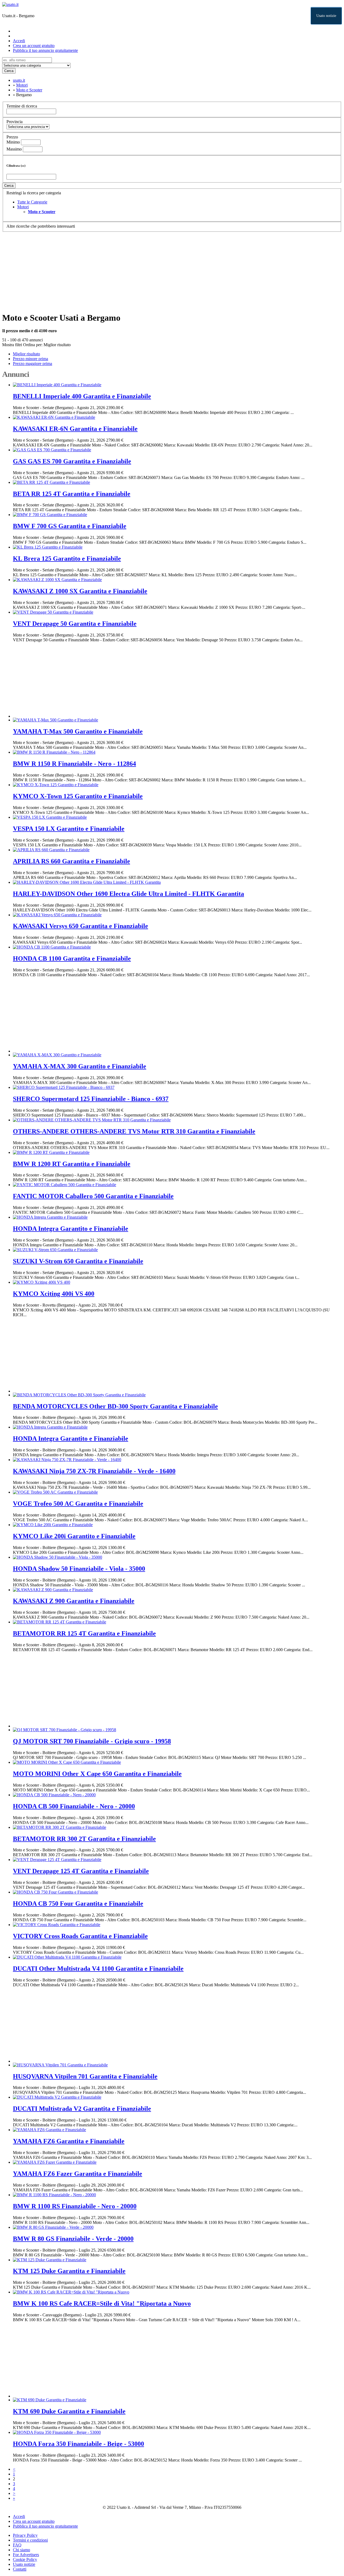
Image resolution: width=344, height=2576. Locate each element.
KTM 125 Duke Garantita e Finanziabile (69, 2271)
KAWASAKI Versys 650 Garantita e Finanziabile (80, 926)
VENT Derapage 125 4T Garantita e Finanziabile (81, 1871)
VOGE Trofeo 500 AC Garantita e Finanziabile (78, 1504)
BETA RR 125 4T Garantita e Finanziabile (72, 494)
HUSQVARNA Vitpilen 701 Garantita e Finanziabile (85, 2076)
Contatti (20, 2569)
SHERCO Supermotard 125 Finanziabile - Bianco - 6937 (91, 1099)
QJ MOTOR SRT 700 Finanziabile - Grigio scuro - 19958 (92, 1741)
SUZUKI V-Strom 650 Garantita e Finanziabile (78, 1261)
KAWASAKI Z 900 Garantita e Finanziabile (74, 1601)
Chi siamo (21, 2550)
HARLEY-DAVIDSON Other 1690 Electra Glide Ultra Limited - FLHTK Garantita (128, 894)
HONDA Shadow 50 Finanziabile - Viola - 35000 (79, 1569)
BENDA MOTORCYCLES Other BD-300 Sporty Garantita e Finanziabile (115, 1406)
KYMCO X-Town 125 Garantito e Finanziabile (78, 796)
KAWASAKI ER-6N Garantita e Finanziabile (75, 429)
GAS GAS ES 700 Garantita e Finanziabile (72, 461)
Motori (23, 207)
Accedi (19, 41)
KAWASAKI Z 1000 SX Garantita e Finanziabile (80, 591)
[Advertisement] (163, 270)
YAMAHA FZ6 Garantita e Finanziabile (69, 2141)
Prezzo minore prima (31, 359)
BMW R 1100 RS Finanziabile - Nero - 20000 (75, 2206)
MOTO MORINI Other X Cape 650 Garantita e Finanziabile (97, 1774)
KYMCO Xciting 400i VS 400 (54, 1294)
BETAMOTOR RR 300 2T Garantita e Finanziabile (84, 1839)
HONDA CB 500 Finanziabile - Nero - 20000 (74, 1806)
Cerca (9, 71)
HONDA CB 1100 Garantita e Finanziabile (72, 958)
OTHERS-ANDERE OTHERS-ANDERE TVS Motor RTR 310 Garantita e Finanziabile (134, 1131)
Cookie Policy (25, 2559)
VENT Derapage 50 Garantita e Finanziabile (75, 624)
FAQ (17, 2545)
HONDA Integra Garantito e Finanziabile (71, 1229)
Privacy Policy (25, 2535)
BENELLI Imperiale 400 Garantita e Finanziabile (82, 396)
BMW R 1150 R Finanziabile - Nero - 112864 (74, 764)
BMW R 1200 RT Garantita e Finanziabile (72, 1164)
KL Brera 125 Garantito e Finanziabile (67, 559)
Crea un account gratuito (34, 46)
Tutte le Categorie (32, 202)
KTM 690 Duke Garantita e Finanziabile (69, 2411)
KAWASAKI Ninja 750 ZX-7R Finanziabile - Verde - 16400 (94, 1471)
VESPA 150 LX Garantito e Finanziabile (69, 829)
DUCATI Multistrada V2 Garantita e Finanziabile (82, 2109)
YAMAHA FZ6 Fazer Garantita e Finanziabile (78, 2174)
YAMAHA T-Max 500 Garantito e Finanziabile (78, 731)
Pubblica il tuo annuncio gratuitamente (45, 50)
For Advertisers (26, 2555)
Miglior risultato (57, 345)
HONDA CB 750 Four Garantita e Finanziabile (78, 1904)
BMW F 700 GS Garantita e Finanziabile (70, 526)
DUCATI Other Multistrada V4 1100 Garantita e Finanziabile (98, 1969)
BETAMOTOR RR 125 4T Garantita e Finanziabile (84, 1633)
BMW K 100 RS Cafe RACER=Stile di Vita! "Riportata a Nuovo (102, 2303)
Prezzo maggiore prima (33, 364)
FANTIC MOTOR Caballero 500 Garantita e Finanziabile (93, 1196)
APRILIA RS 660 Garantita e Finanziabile (71, 861)
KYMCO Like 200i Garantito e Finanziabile (74, 1536)
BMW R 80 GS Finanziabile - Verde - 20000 (73, 2239)
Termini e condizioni (30, 2540)
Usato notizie (326, 16)
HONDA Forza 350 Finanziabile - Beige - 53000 (78, 2444)
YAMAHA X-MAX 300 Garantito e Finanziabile (80, 1066)
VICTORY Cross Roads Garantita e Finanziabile (80, 1936)
